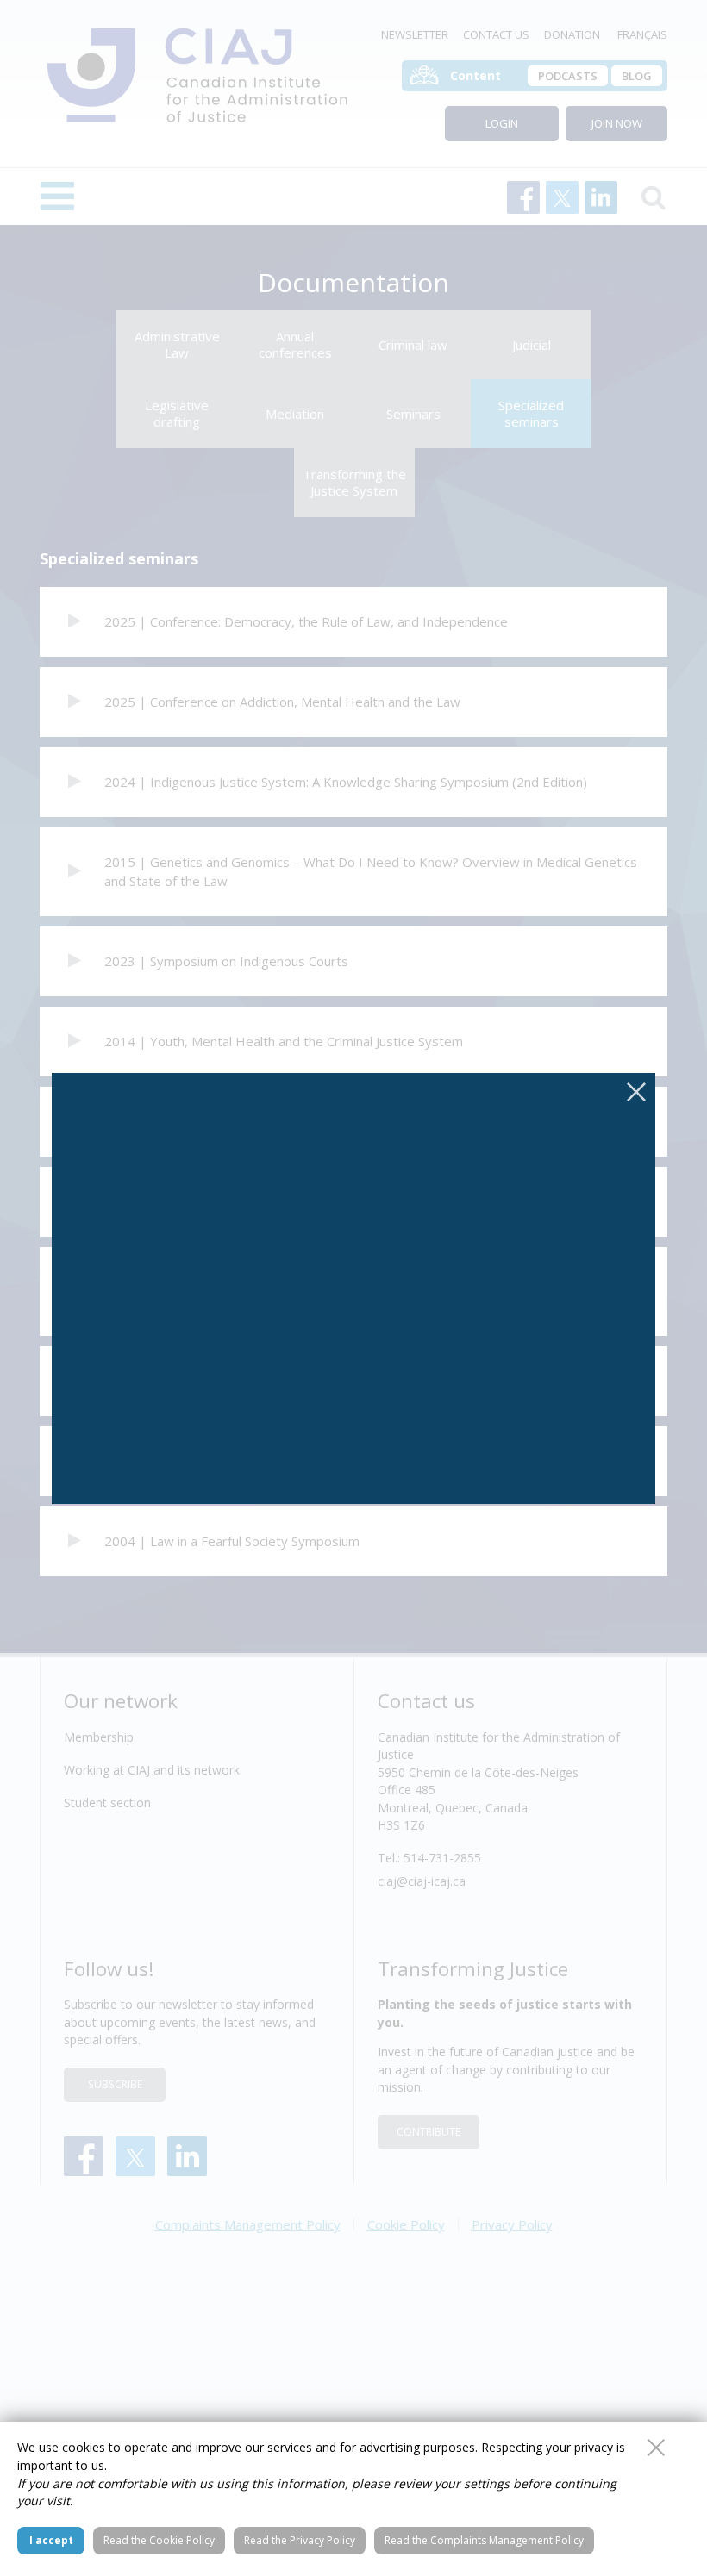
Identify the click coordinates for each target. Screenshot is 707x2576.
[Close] (636, 1092)
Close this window (656, 2448)
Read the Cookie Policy (159, 2540)
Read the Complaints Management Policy (484, 2540)
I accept (51, 2540)
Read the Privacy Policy (300, 2540)
